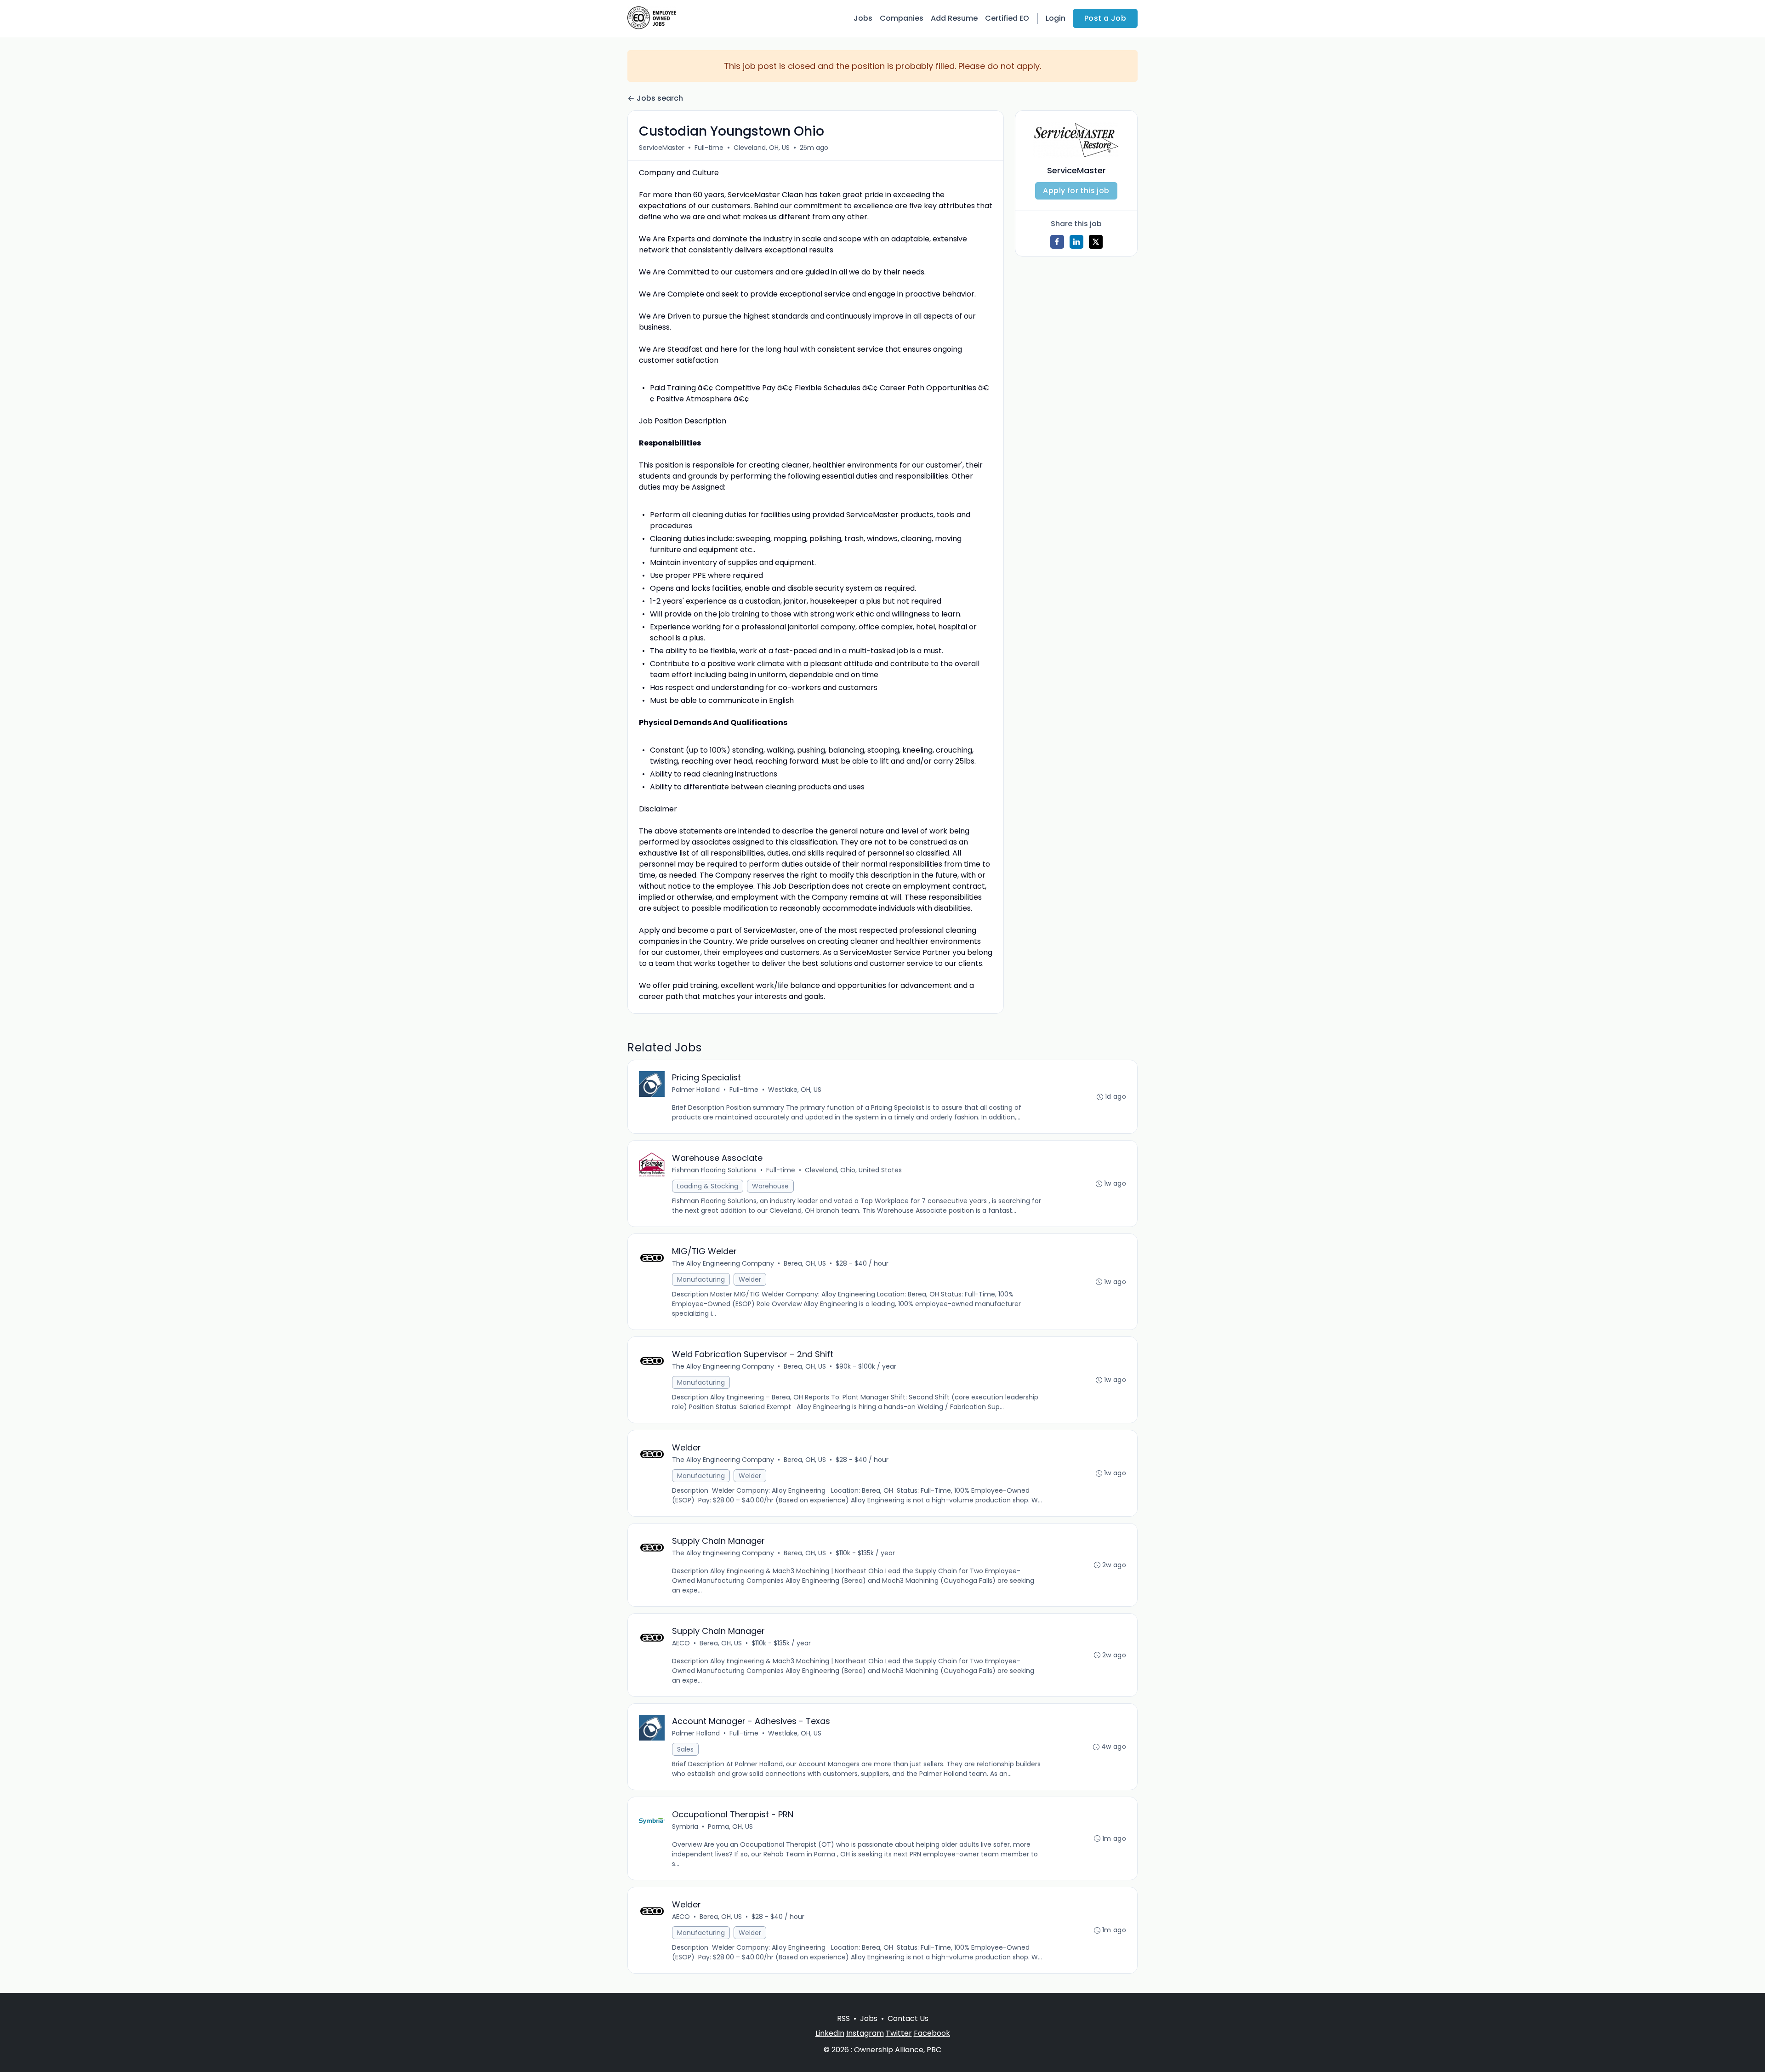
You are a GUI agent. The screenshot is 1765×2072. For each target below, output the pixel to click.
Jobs (863, 18)
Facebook (932, 2033)
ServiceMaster (662, 148)
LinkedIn (830, 2033)
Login (1056, 18)
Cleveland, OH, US (762, 148)
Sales (685, 1749)
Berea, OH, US (805, 1263)
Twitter (899, 2033)
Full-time (709, 148)
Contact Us (908, 2018)
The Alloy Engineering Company (723, 1263)
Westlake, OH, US (795, 1090)
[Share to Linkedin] (1076, 242)
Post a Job (1105, 18)
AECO (681, 1643)
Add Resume (954, 18)
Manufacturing (701, 1279)
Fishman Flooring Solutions (714, 1170)
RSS (843, 2018)
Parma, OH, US (730, 1827)
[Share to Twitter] (1096, 242)
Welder (750, 1279)
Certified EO (1007, 18)
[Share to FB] (1057, 242)
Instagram (865, 2033)
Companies (902, 18)
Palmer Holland (696, 1090)
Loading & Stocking (708, 1186)
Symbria (685, 1827)
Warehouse (770, 1186)
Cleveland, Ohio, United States (853, 1170)
